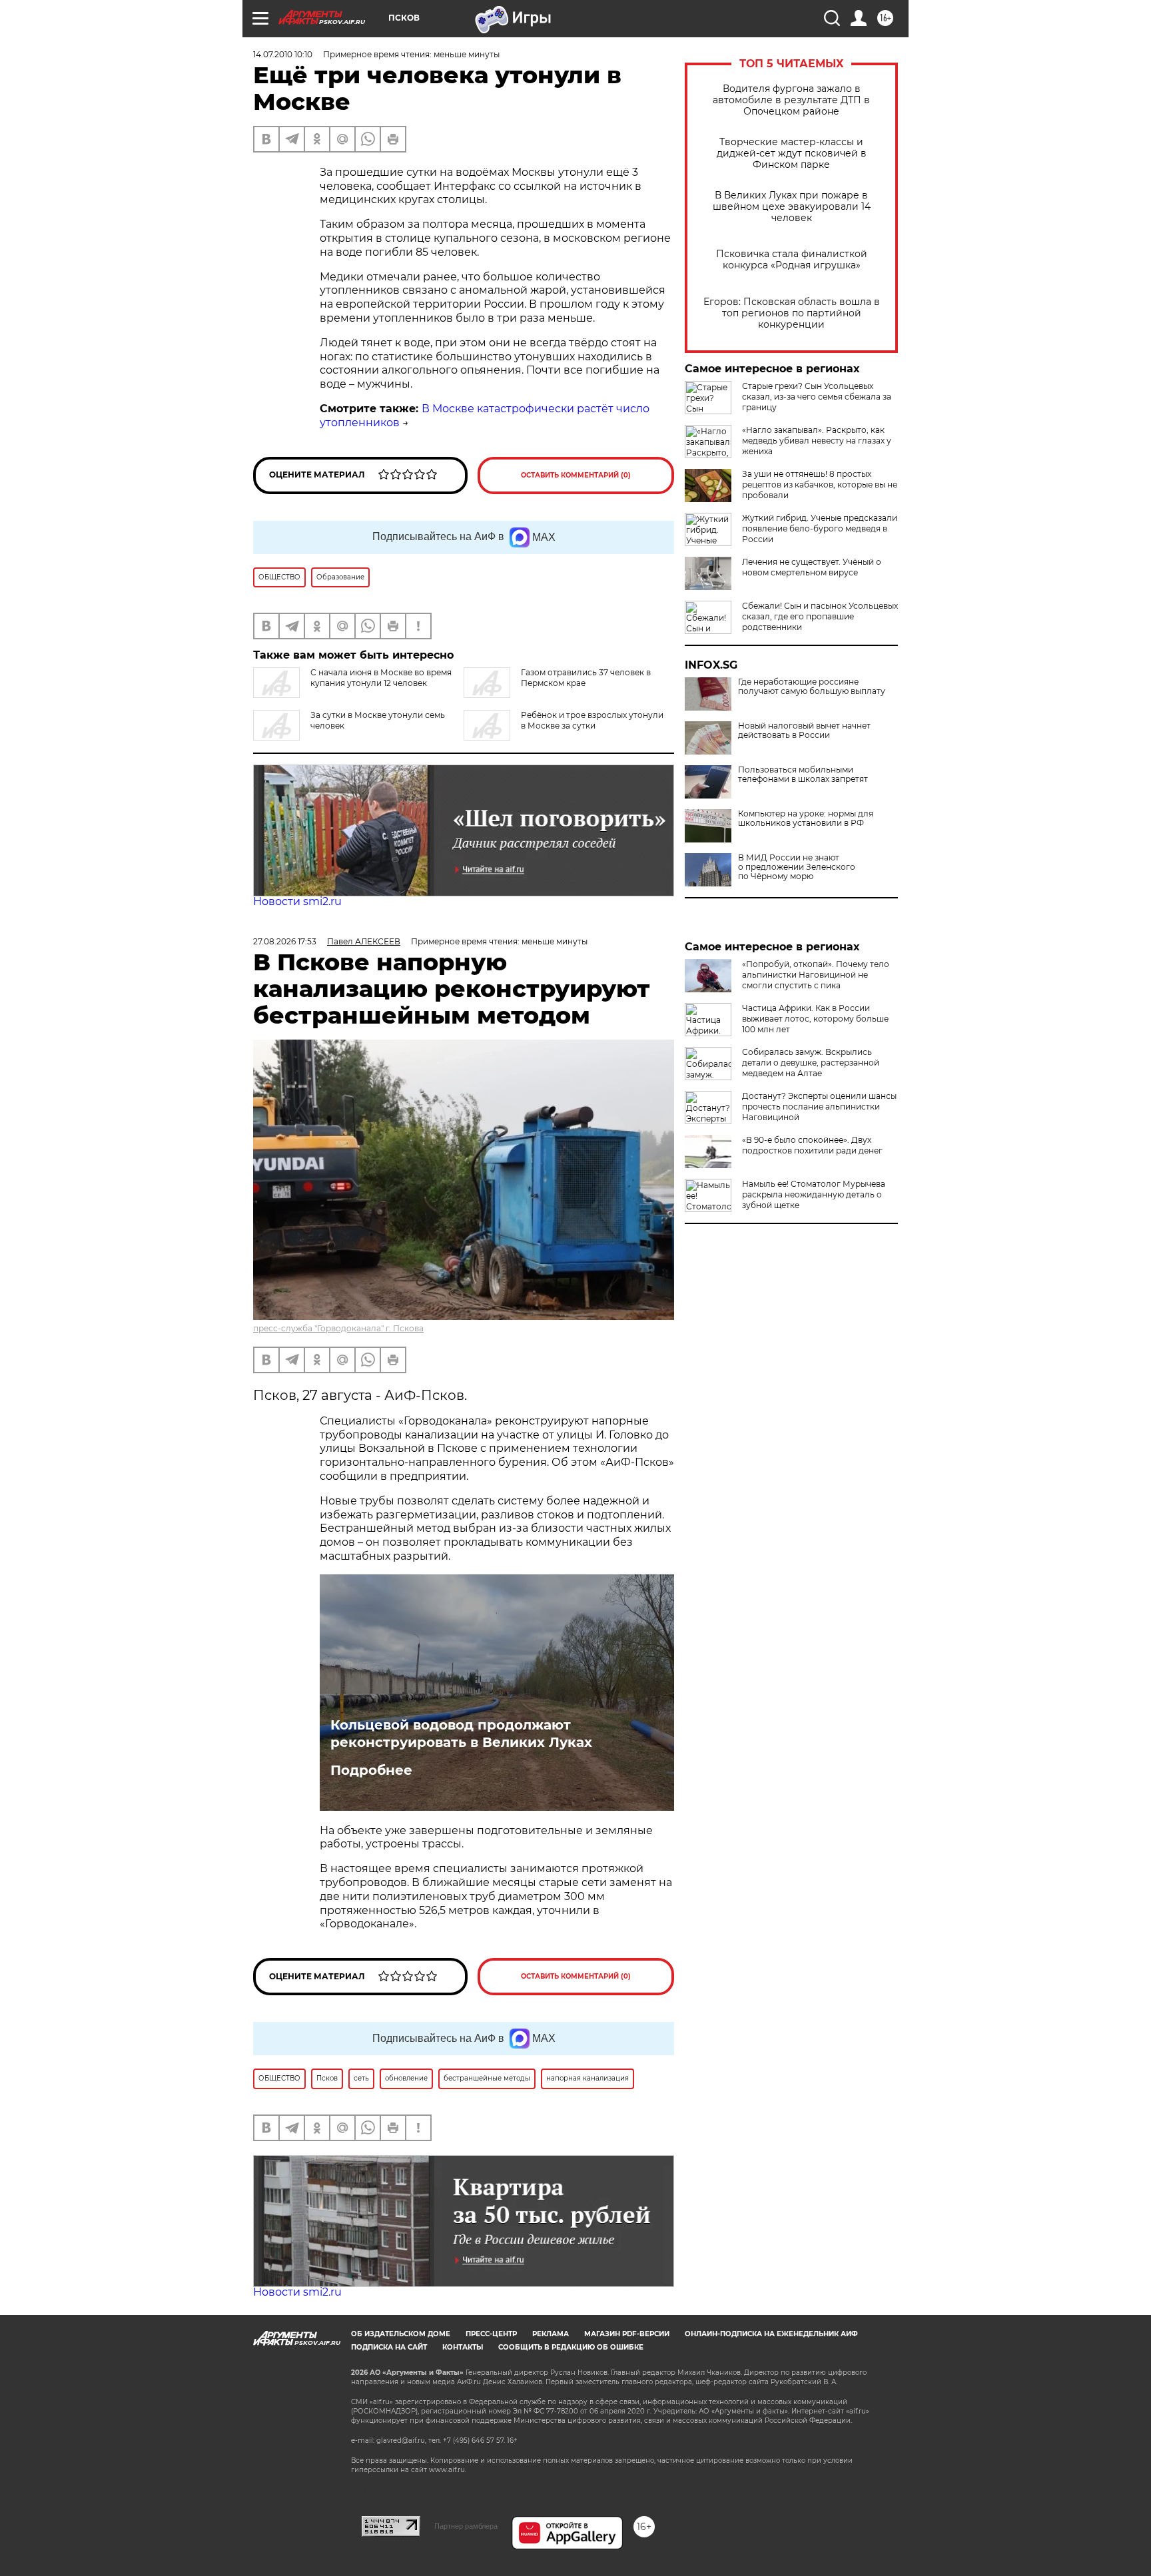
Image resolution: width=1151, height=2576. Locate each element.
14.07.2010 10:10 (283, 54)
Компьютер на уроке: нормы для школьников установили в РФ (806, 818)
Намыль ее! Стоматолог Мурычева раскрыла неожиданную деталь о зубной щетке (814, 1194)
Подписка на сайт (389, 2347)
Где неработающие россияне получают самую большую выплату (812, 687)
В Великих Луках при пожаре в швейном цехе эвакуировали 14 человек (792, 207)
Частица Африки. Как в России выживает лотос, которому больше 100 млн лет (815, 1019)
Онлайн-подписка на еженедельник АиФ (771, 2334)
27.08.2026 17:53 (285, 941)
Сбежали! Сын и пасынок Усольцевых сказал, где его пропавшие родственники (820, 616)
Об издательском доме (401, 2334)
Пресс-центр (491, 2334)
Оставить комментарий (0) (576, 475)
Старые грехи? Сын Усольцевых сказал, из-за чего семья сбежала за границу (817, 397)
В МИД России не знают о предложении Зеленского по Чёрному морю (797, 867)
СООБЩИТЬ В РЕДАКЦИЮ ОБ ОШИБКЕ (571, 2347)
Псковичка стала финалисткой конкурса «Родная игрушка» (792, 260)
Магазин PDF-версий (627, 2334)
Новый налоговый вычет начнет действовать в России (804, 731)
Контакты (463, 2347)
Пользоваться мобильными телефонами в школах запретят (803, 775)
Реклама (551, 2334)
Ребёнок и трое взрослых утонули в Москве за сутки (592, 720)
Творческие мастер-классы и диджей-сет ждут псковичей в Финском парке (792, 154)
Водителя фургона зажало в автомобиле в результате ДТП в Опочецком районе (791, 100)
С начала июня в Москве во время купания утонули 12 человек (381, 678)
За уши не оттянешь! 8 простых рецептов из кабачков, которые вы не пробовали (820, 484)
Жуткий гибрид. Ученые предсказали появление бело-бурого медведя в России (820, 528)
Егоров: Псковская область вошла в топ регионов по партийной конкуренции (792, 313)
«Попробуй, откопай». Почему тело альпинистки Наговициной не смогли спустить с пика (816, 975)
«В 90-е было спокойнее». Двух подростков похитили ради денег (812, 1145)
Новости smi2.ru (297, 901)
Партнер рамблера (466, 2526)
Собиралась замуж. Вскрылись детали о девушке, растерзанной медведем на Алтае (811, 1063)
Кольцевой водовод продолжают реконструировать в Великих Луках (461, 1734)
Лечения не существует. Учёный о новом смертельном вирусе (812, 567)
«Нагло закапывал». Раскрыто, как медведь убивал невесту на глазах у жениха (817, 441)
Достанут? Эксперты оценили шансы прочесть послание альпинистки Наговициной (819, 1107)
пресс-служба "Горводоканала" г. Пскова (338, 1328)
